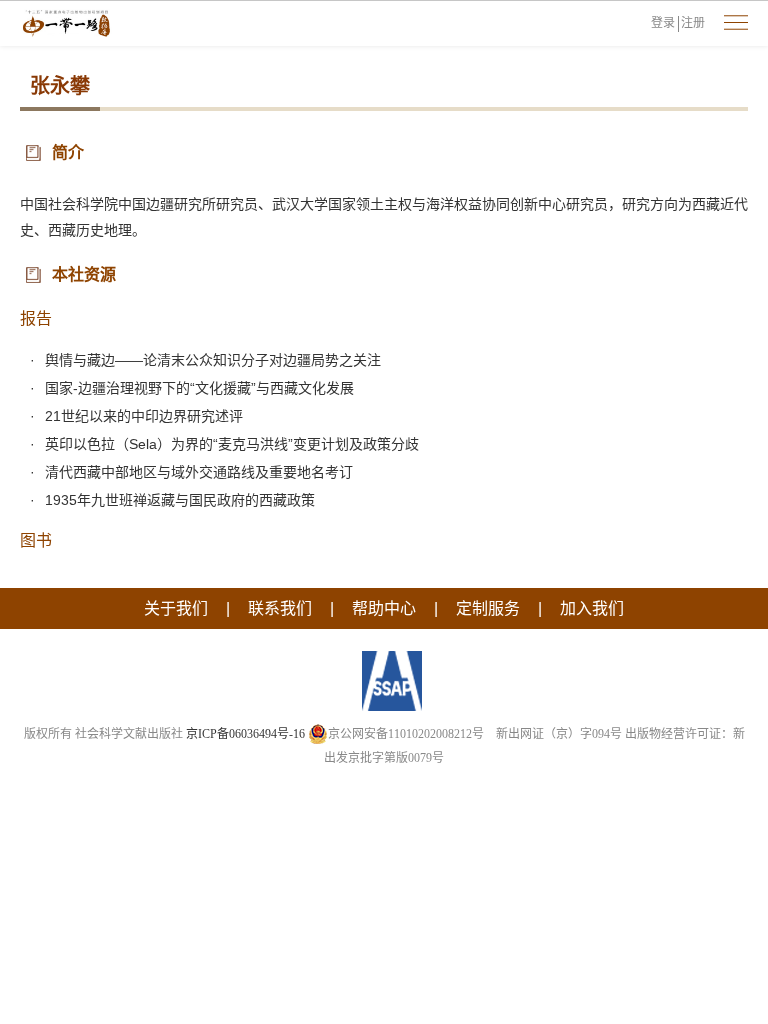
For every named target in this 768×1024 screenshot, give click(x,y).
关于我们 (176, 608)
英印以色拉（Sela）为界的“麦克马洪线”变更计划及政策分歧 (232, 444)
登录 (663, 23)
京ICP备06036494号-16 (245, 734)
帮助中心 (384, 608)
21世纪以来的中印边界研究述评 (144, 416)
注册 (693, 23)
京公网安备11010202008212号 (406, 734)
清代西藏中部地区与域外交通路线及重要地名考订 (199, 472)
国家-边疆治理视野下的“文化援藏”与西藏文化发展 (199, 388)
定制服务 (488, 608)
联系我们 (280, 608)
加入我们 (592, 608)
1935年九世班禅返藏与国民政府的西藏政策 (180, 500)
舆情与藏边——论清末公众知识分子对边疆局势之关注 (213, 360)
